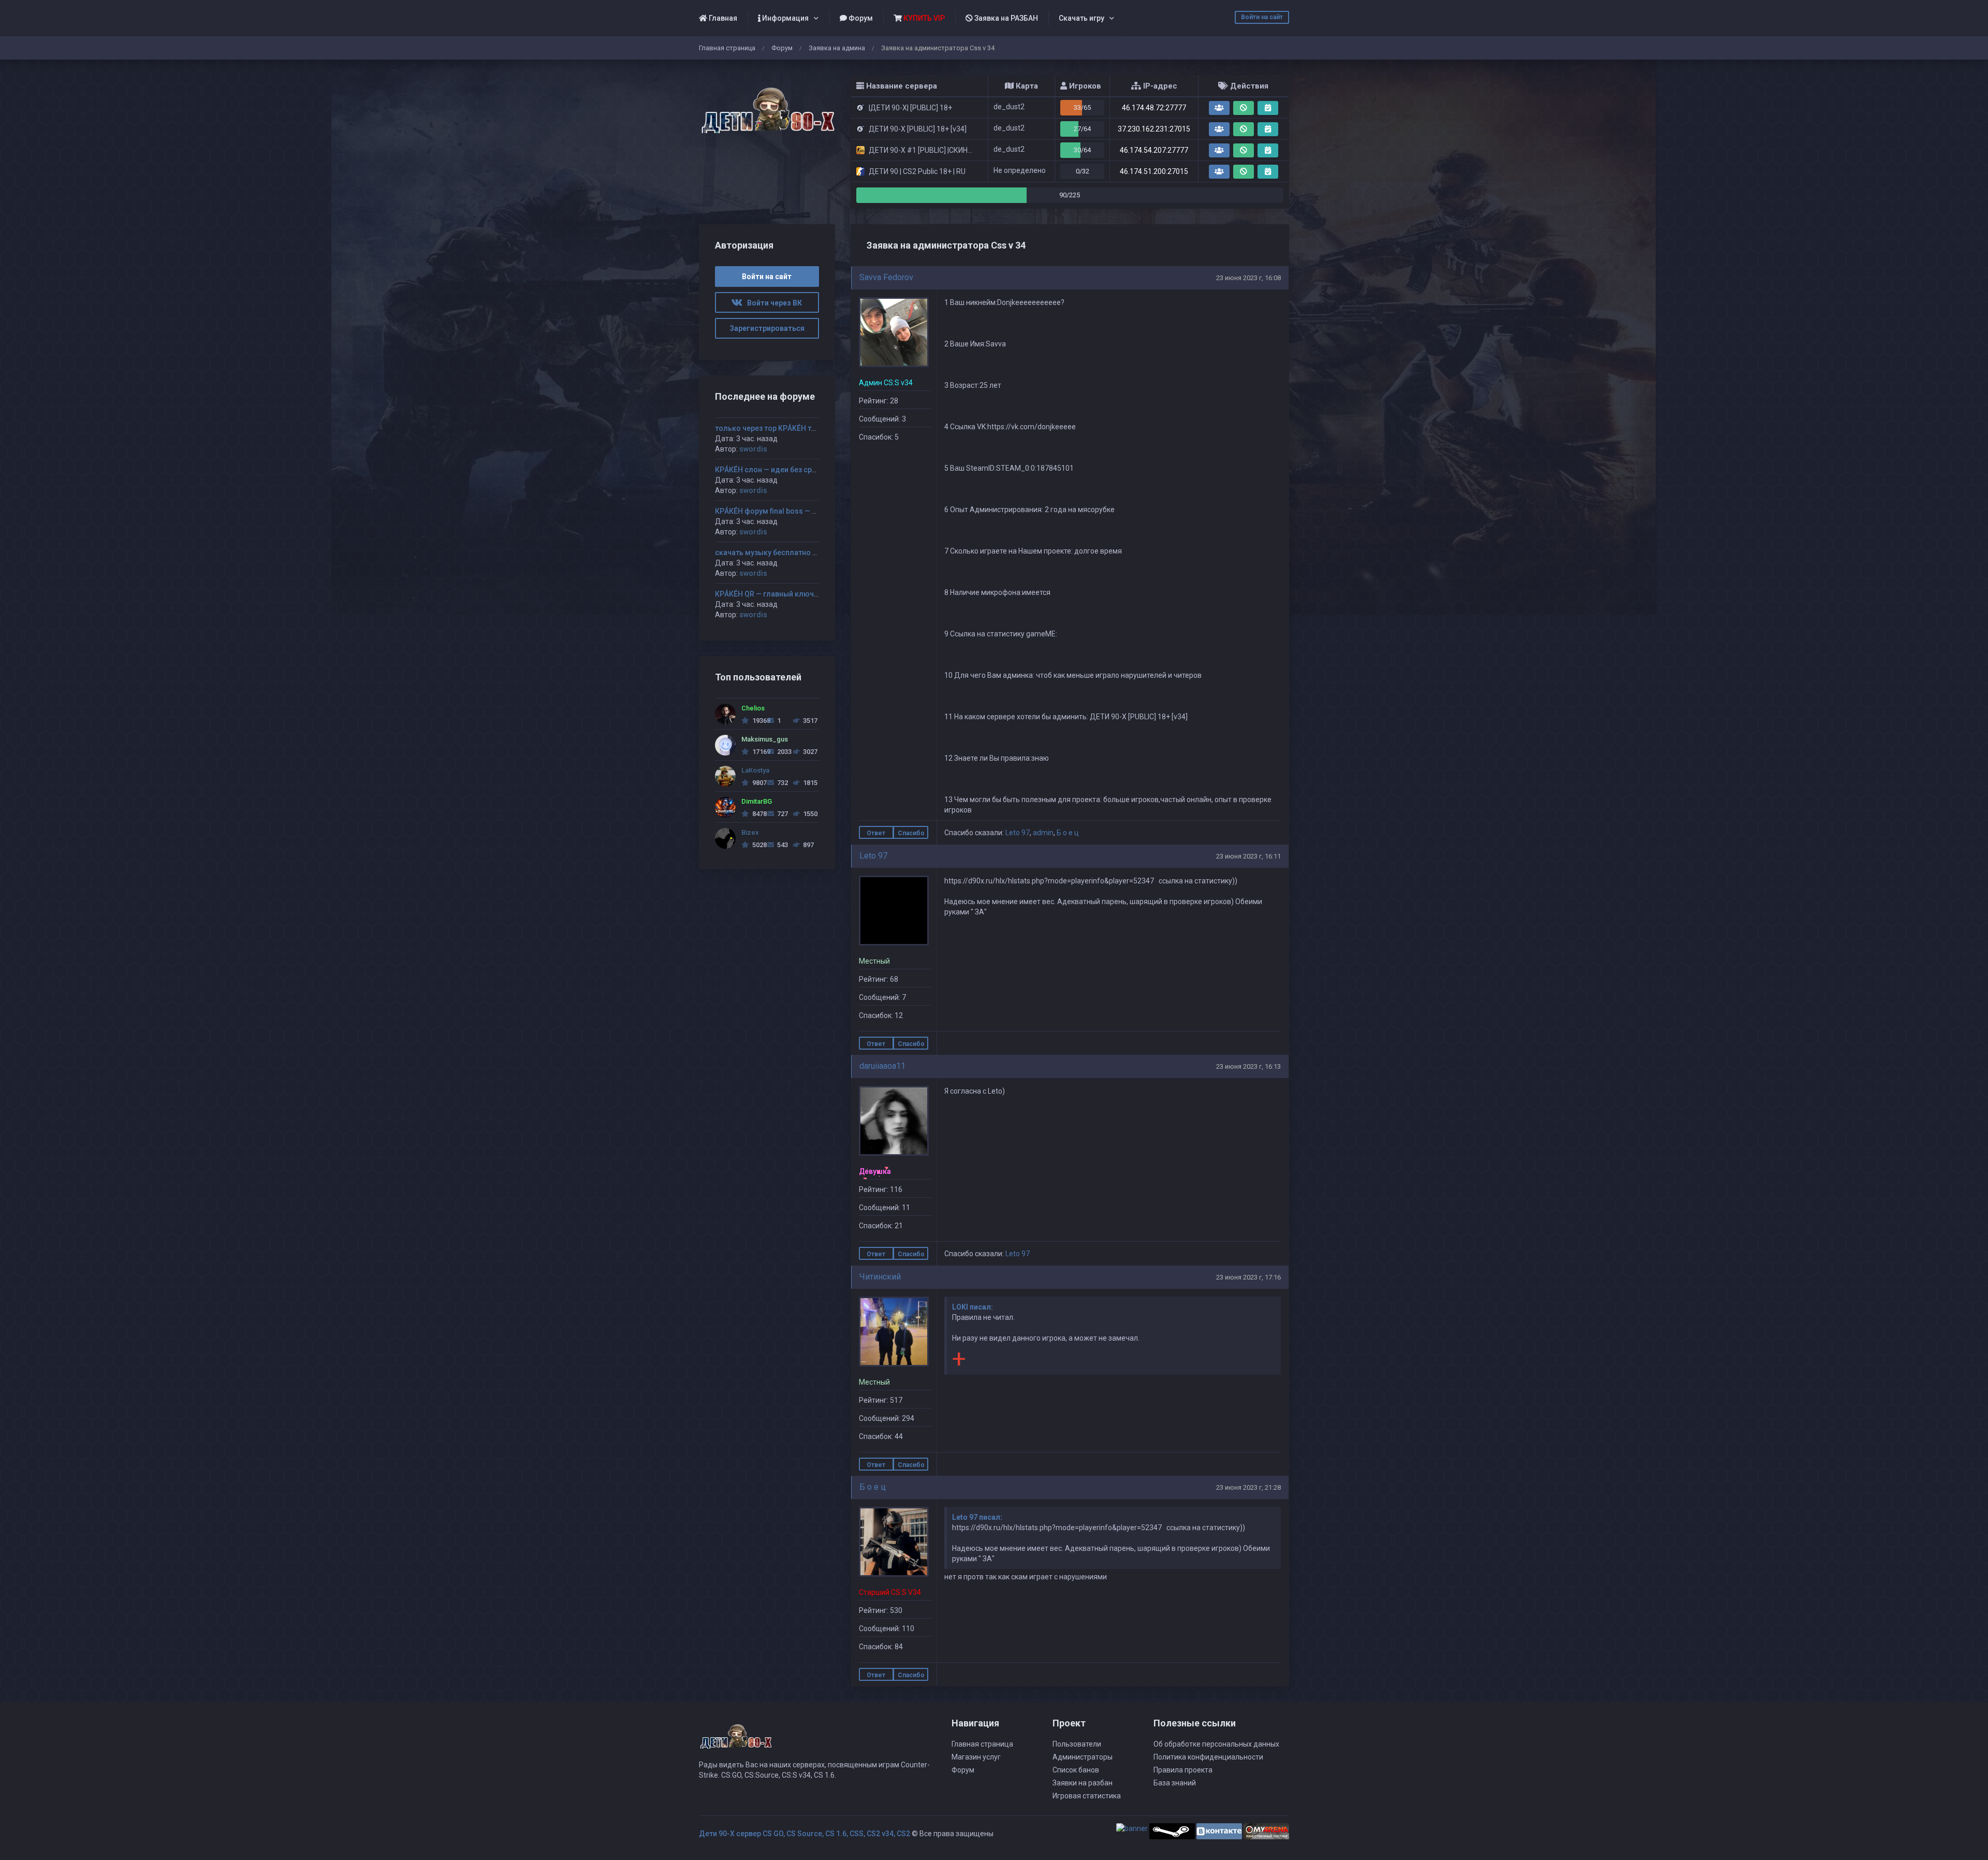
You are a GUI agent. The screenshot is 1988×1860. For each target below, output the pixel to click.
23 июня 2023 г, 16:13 (1248, 1066)
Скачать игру (1081, 18)
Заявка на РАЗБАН (1005, 18)
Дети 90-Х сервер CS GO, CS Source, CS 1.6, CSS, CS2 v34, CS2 (805, 1834)
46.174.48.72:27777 (1154, 108)
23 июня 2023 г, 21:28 (1248, 1487)
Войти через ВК (772, 303)
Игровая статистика (1087, 1796)
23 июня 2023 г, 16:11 (1248, 856)
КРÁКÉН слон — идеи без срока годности (787, 470)
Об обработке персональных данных (1216, 1744)
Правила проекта (1183, 1770)
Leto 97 (1018, 833)
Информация (785, 18)
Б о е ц (1068, 833)
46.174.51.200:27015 (1154, 171)
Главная (722, 18)
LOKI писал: (973, 1307)
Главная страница (727, 48)
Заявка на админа (837, 48)
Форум (860, 18)
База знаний (1175, 1783)
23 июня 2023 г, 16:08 (1248, 278)
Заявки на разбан (1083, 1783)
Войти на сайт (1262, 17)
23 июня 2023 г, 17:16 (1248, 1277)
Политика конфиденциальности (1208, 1757)
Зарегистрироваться (767, 328)
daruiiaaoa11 (882, 1066)
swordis (753, 449)
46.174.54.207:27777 (1154, 150)
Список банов (1076, 1770)
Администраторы (1083, 1757)
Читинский (880, 1277)
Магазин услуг (976, 1757)
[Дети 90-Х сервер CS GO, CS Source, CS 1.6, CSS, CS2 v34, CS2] (767, 105)
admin (1043, 833)
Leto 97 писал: (977, 1517)
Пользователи (1077, 1744)
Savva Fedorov (886, 277)
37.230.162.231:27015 (1154, 129)
